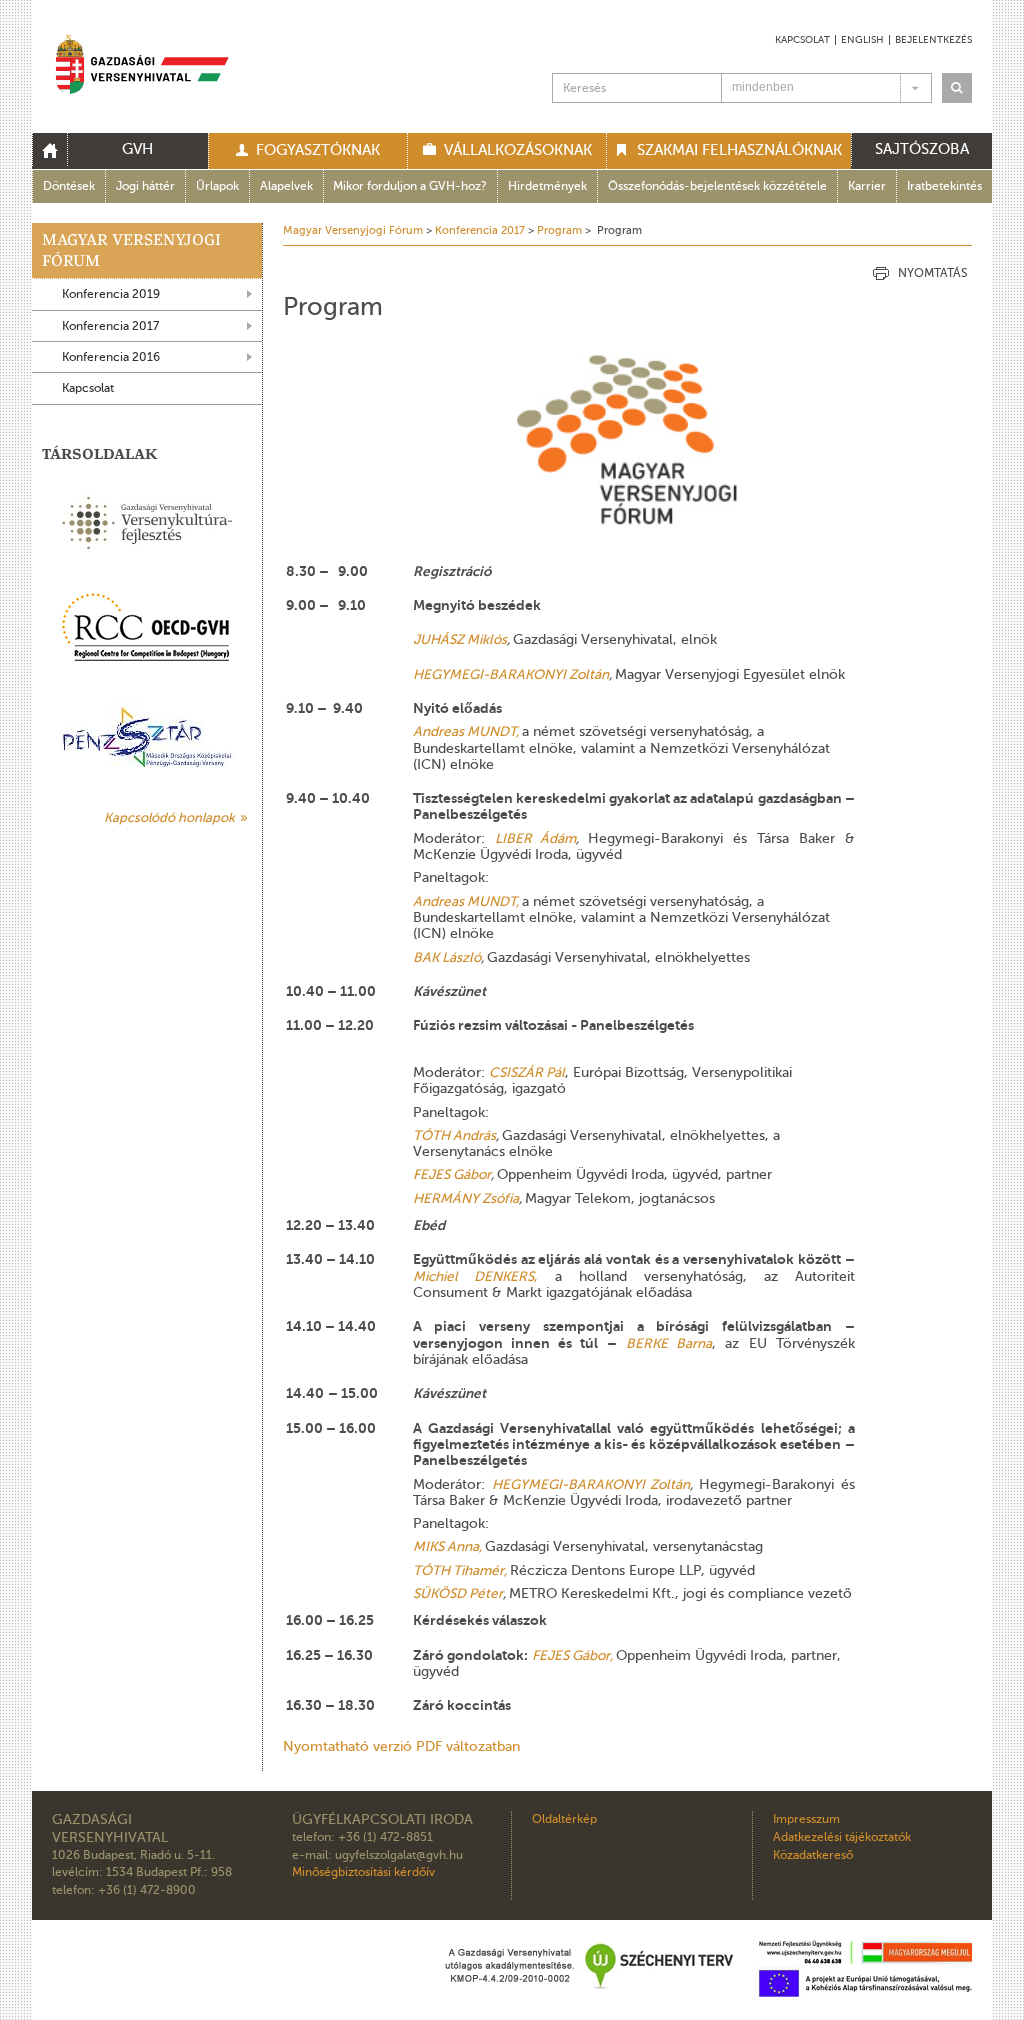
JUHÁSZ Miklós (460, 639)
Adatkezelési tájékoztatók (842, 1837)
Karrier (867, 186)
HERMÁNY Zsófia (466, 1198)
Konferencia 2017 (110, 326)
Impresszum (806, 1819)
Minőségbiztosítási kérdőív (363, 1872)
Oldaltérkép (564, 1819)
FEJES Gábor (452, 1174)
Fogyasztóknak (318, 150)
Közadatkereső (813, 1855)
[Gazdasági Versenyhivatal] (141, 67)
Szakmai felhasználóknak (739, 150)
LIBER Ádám (536, 838)
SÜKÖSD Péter (458, 1593)
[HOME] (49, 151)
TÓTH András (454, 1135)
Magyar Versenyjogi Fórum (131, 250)
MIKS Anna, (447, 1546)
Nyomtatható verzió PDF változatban (401, 1746)
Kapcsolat (802, 40)
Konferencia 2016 (111, 357)
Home (49, 150)
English (862, 40)
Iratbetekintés (944, 186)
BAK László (447, 957)
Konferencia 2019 (111, 294)
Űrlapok (217, 186)
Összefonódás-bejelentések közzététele (717, 186)
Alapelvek (286, 186)
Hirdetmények (547, 186)
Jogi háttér (145, 186)
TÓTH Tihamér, (460, 1570)
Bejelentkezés (933, 40)
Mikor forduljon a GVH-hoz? (410, 186)
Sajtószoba (922, 149)
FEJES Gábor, (572, 1655)
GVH (137, 149)
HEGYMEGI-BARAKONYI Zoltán (511, 674)
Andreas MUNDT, (466, 731)
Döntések (69, 186)
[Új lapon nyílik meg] (147, 628)
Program (559, 230)
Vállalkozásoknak (518, 150)
